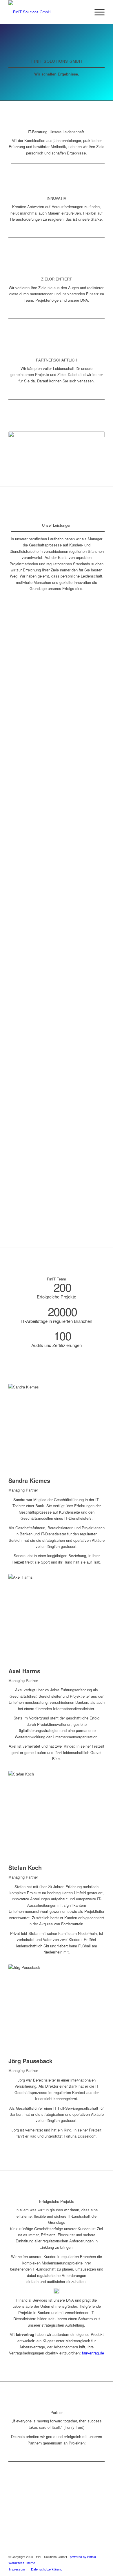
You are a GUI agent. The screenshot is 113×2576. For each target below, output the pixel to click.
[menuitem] (97, 12)
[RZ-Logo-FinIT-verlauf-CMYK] (47, 12)
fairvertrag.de (93, 2353)
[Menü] (97, 12)
